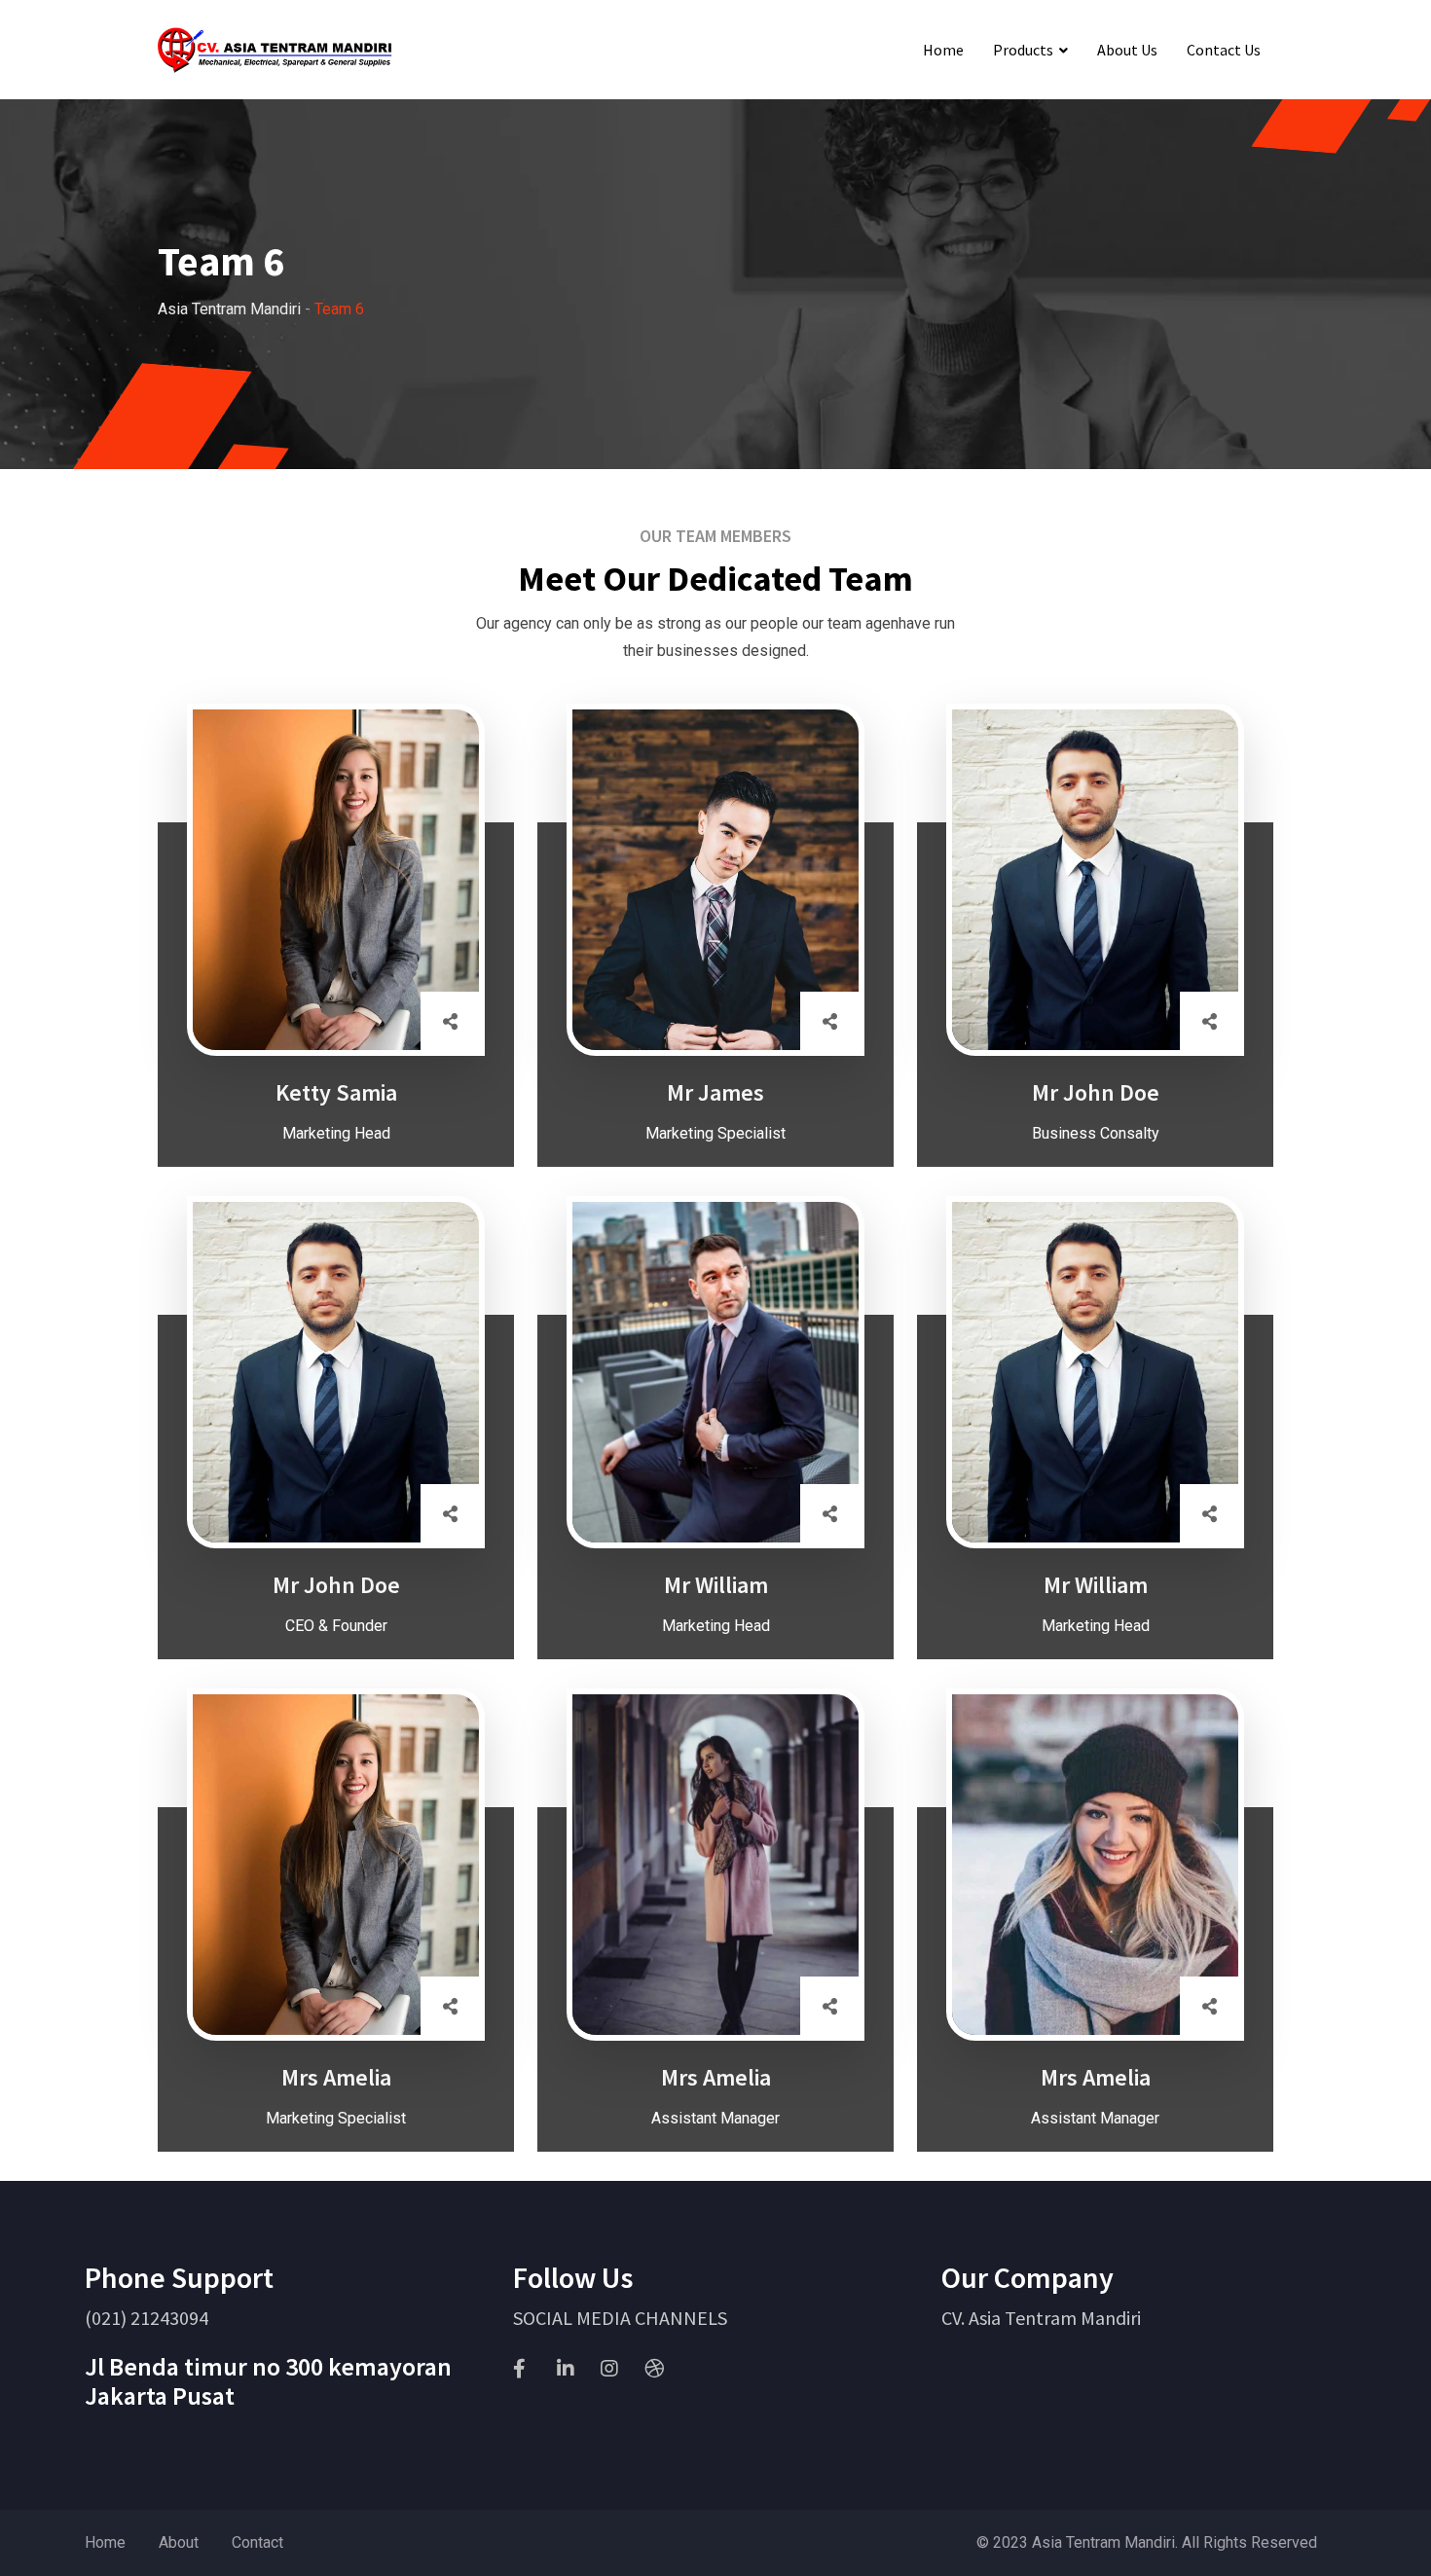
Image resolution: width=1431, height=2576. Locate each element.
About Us (1127, 50)
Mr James (715, 1092)
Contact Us (1224, 50)
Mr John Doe (1096, 1092)
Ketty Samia (336, 1092)
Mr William (716, 1585)
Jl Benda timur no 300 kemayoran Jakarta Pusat (268, 2381)
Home (943, 50)
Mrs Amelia (336, 2077)
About (179, 2542)
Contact (257, 2542)
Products (1023, 50)
